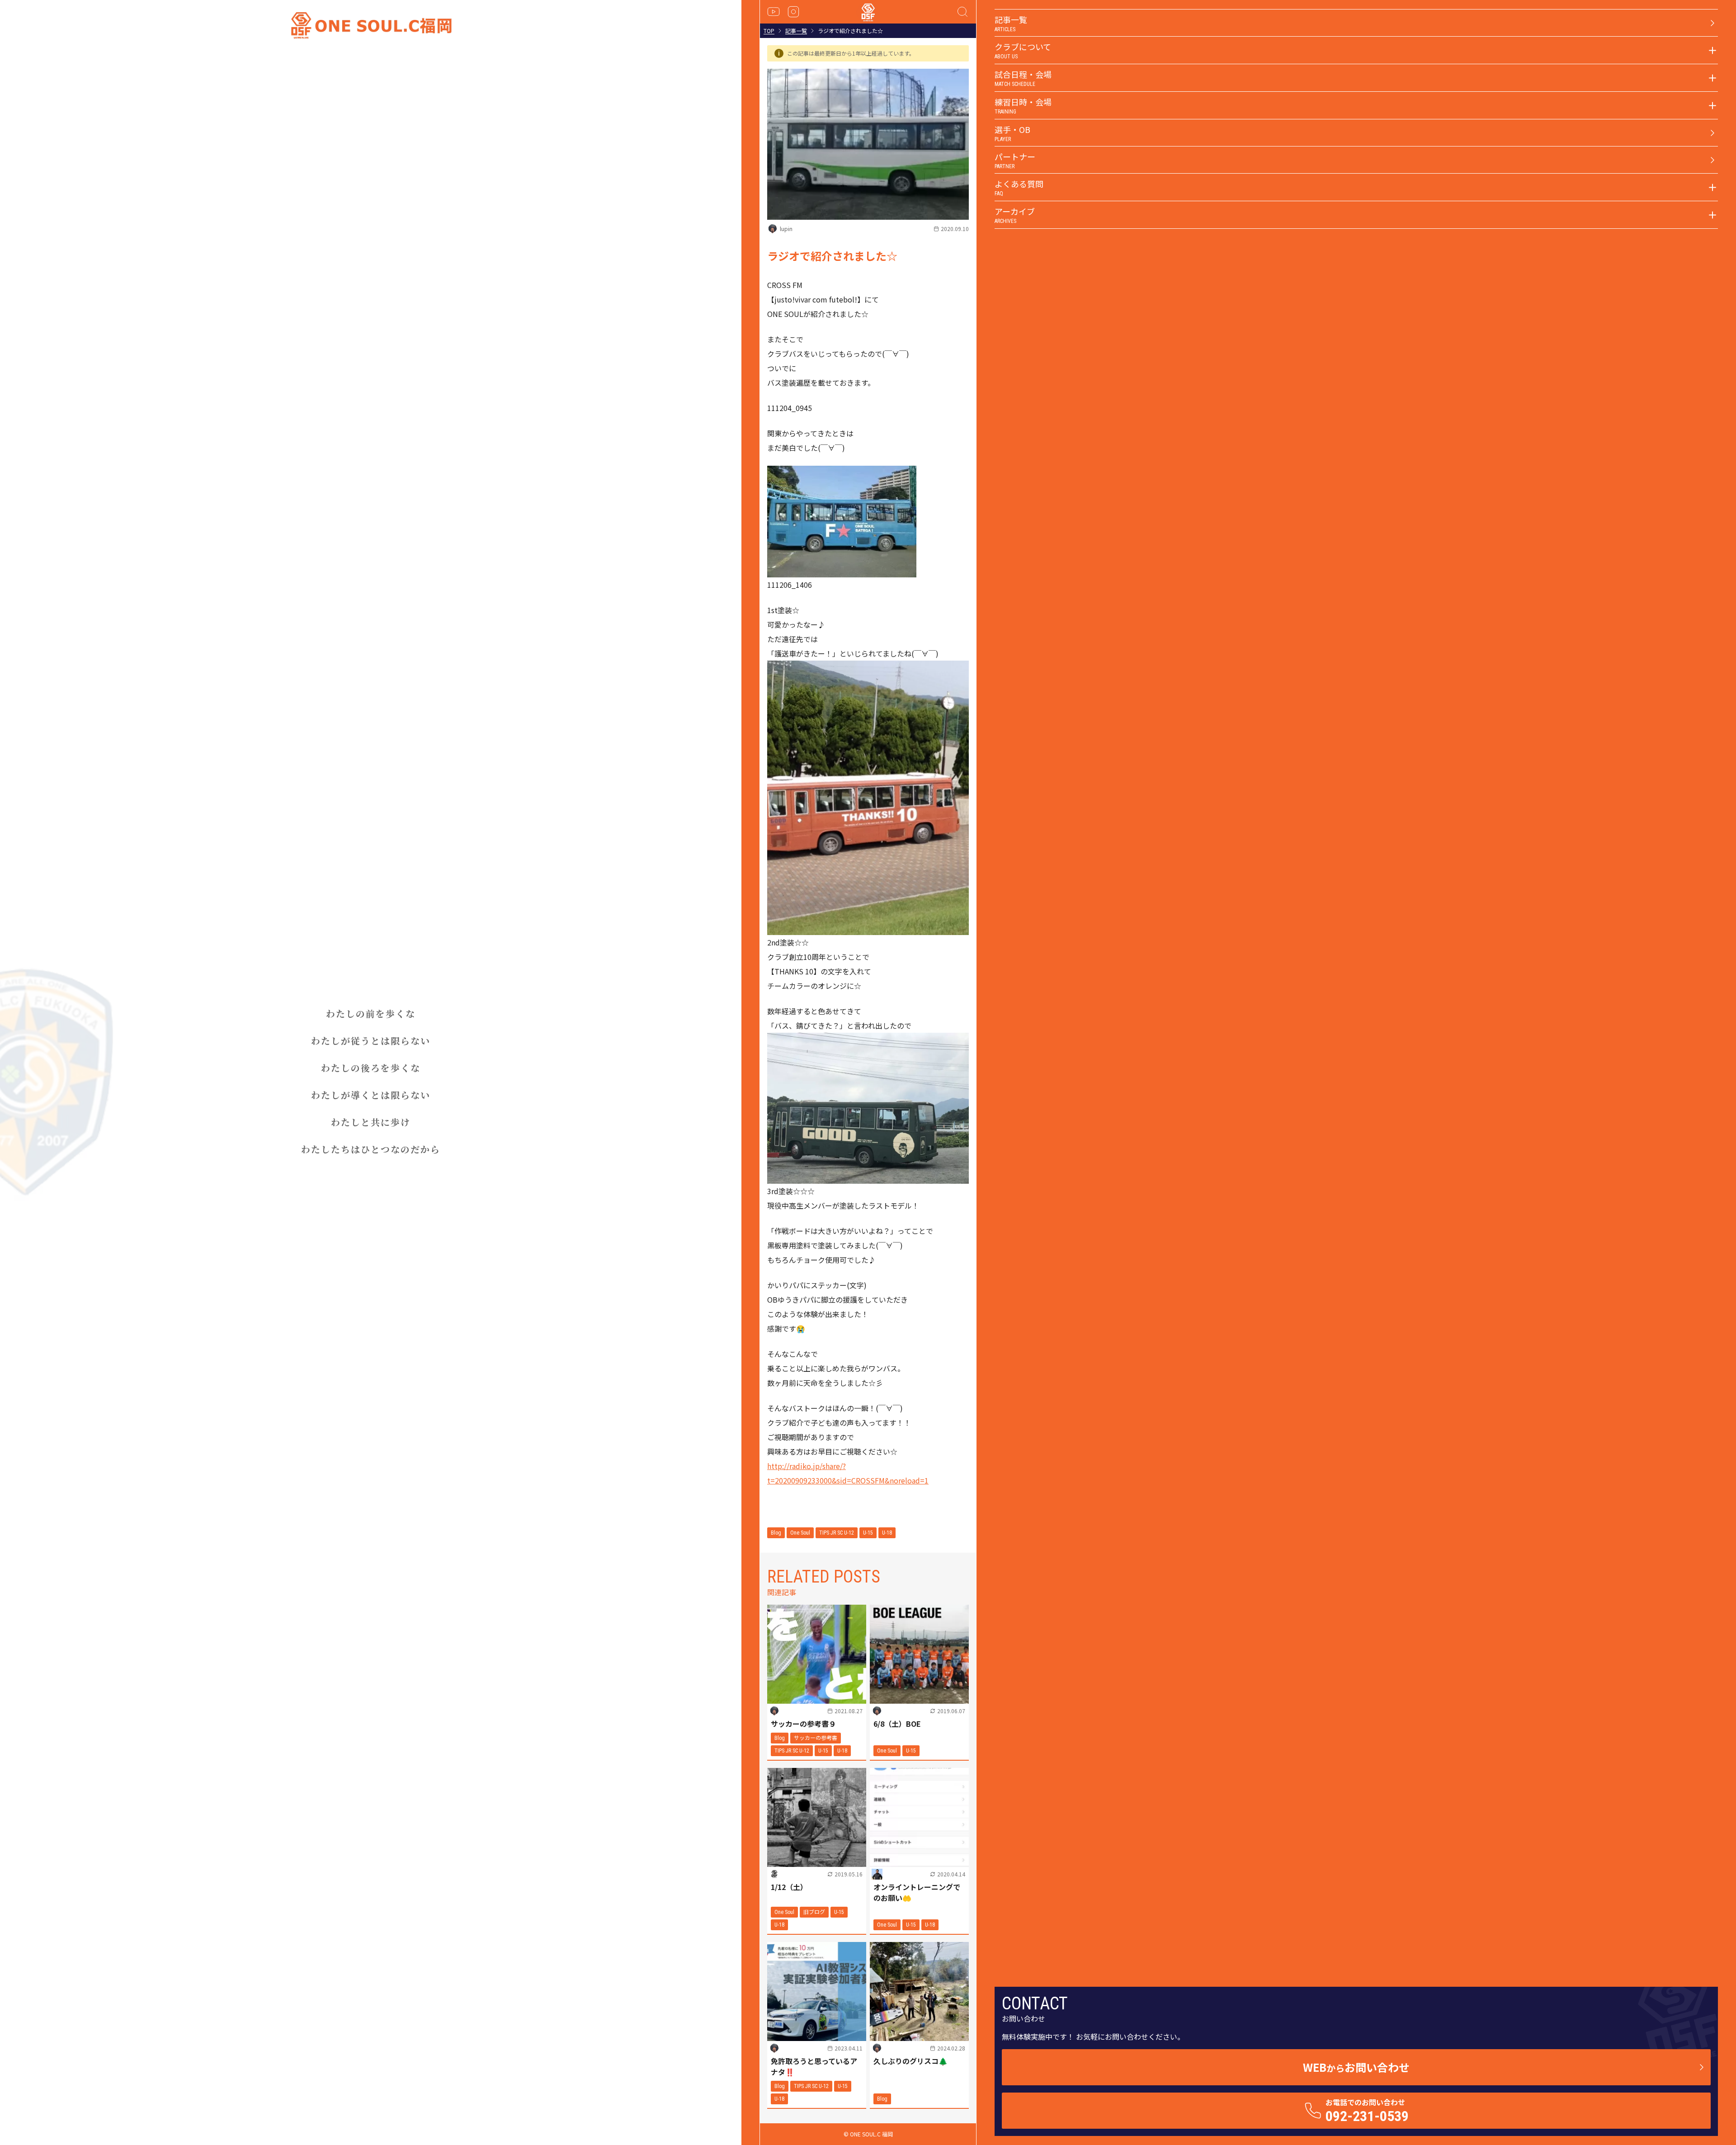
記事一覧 (796, 31)
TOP (769, 31)
